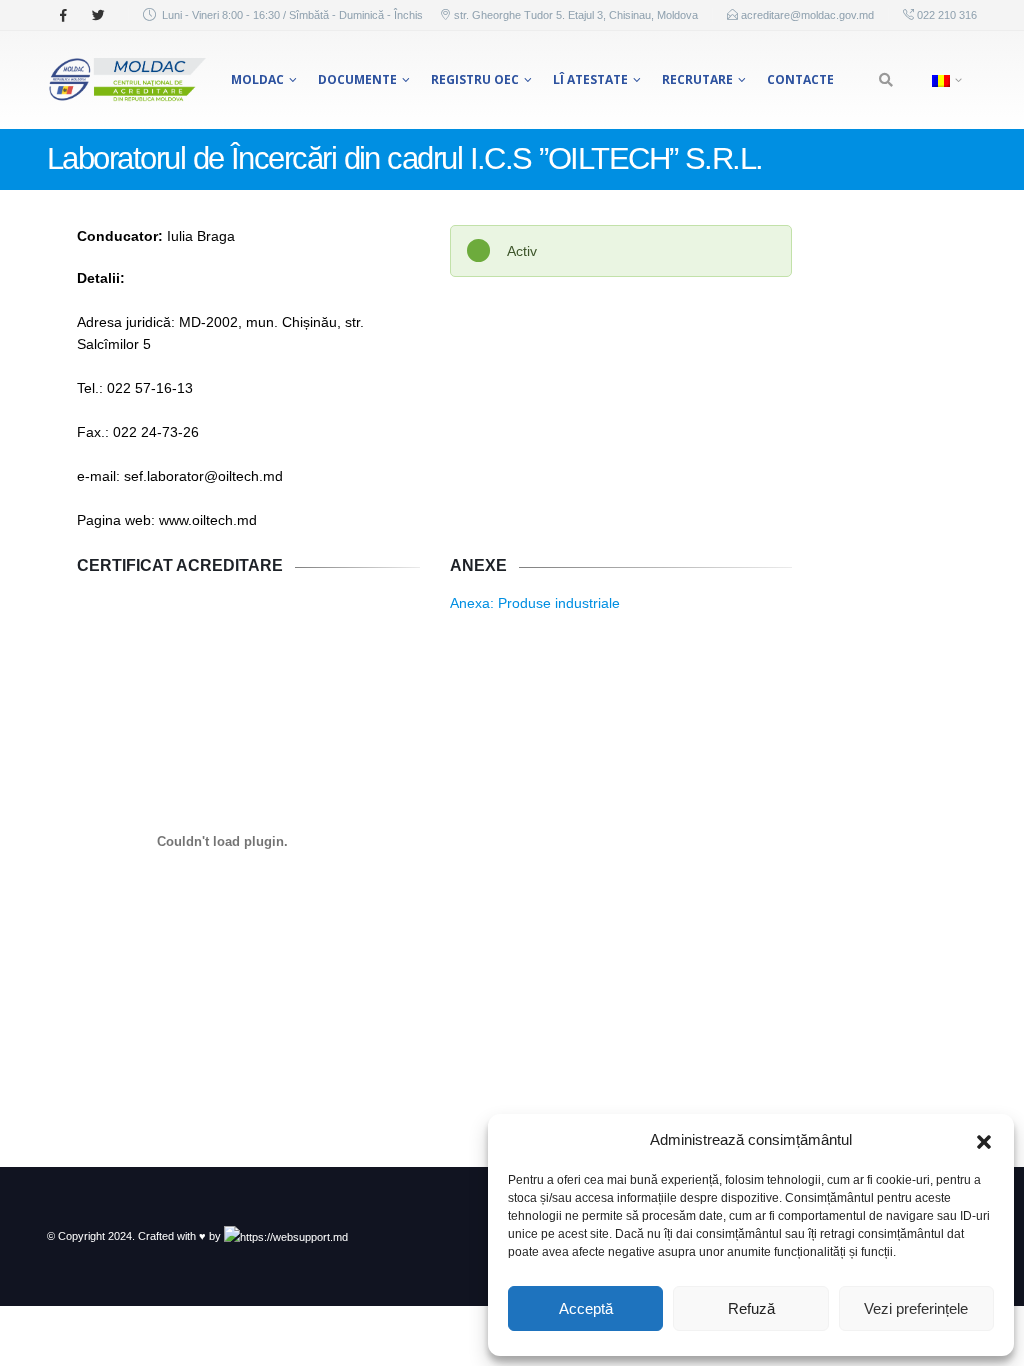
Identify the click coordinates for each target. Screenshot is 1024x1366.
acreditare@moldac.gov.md (807, 15)
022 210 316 (945, 15)
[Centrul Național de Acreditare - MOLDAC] (126, 80)
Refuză (751, 1308)
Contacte (800, 79)
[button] (984, 1140)
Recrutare (697, 79)
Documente (357, 79)
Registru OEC (475, 79)
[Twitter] (98, 15)
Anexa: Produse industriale (535, 603)
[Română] (944, 80)
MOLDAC (257, 79)
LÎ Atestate (590, 79)
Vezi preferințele (916, 1308)
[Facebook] (63, 15)
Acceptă (586, 1308)
